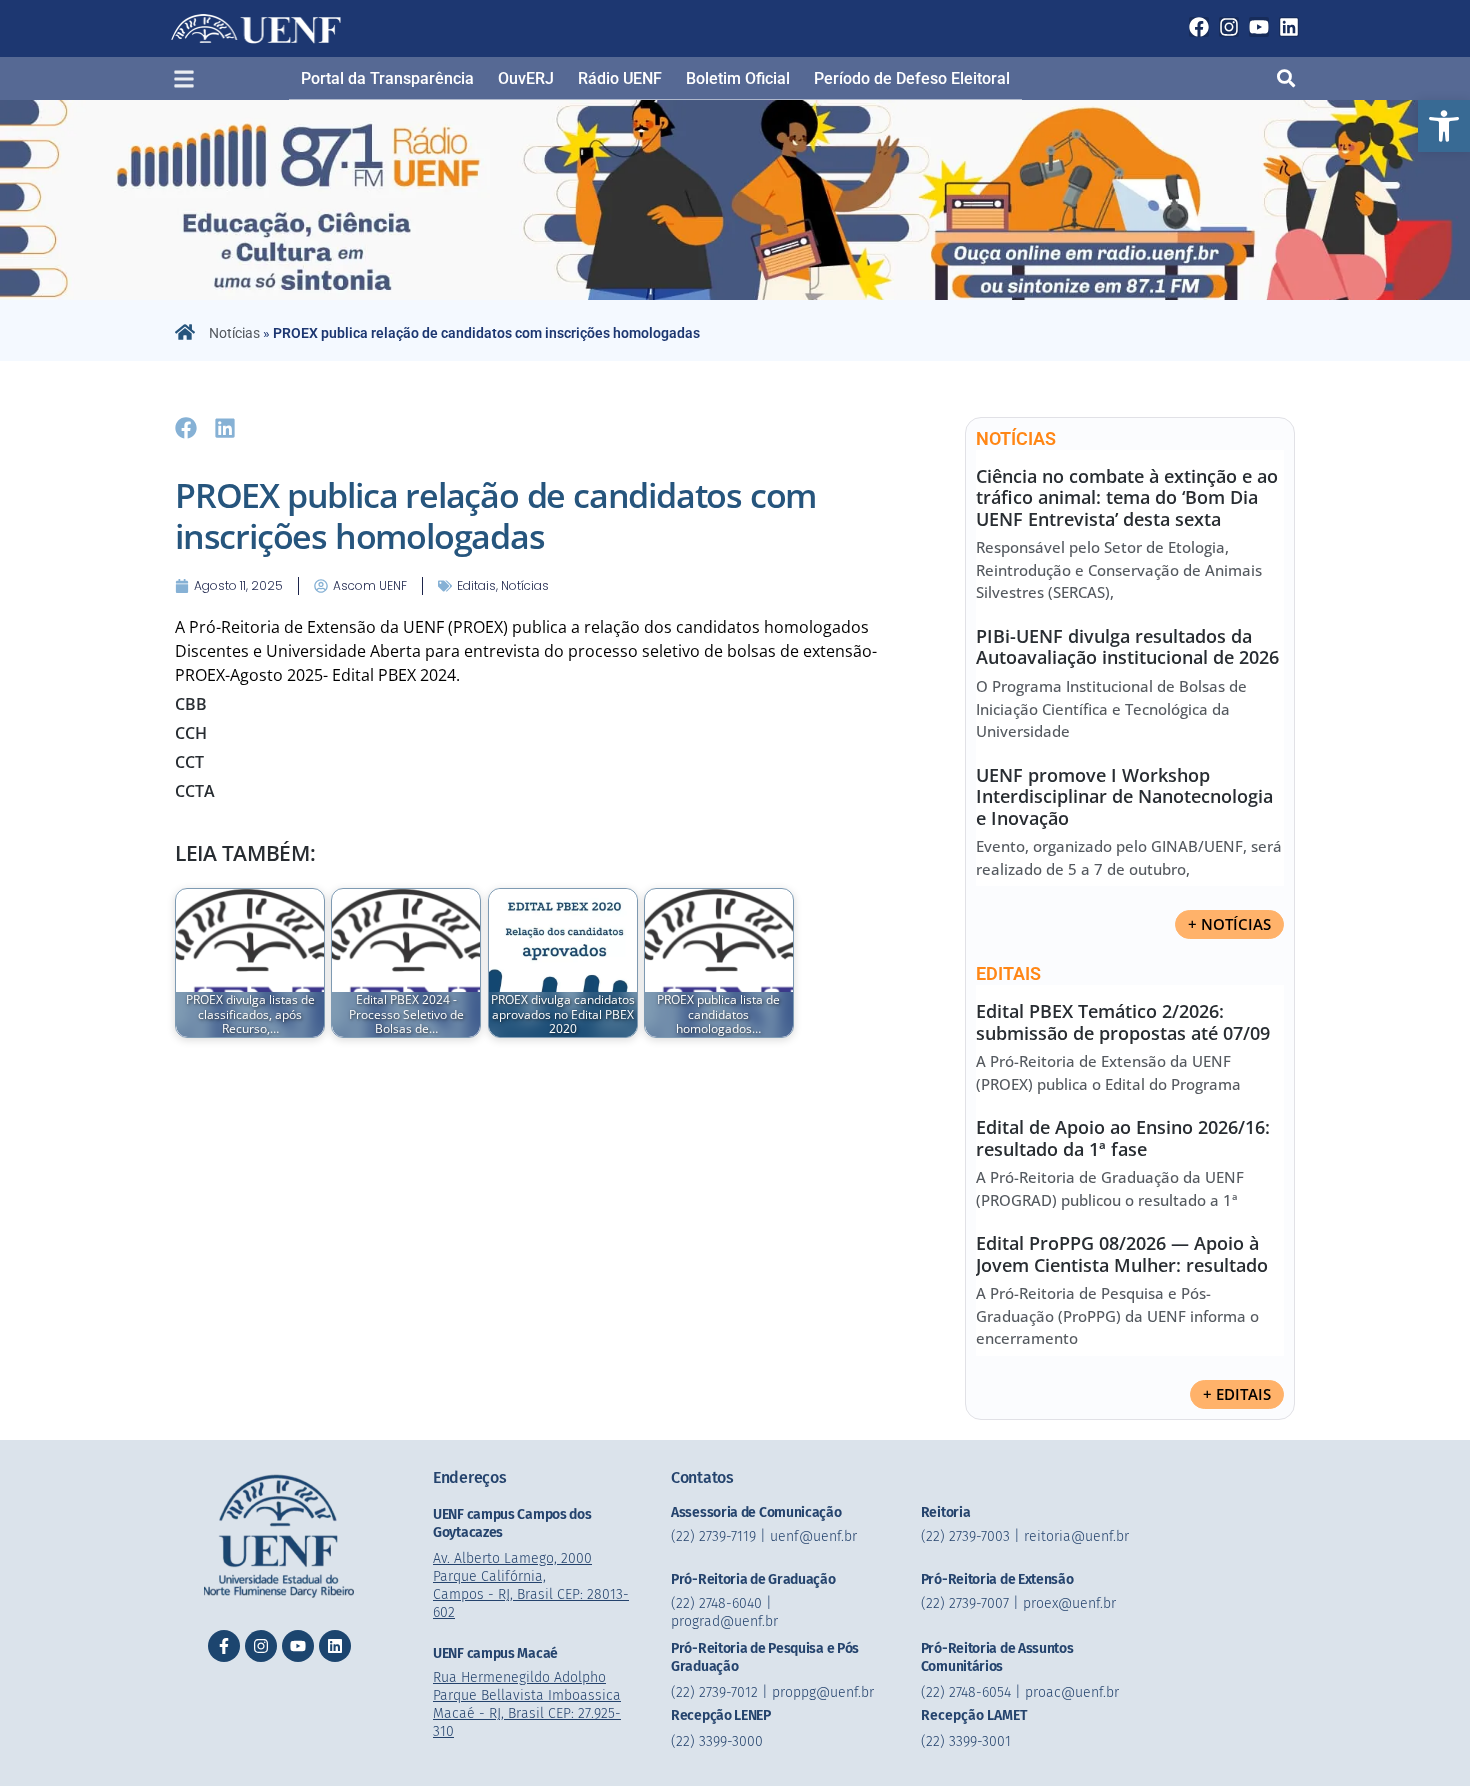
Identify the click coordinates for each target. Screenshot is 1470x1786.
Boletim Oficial (738, 78)
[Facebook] (1199, 27)
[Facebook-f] (224, 1646)
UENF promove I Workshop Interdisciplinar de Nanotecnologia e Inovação (1124, 796)
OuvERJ (526, 78)
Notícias (234, 333)
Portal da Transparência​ (387, 78)
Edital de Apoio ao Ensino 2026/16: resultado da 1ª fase (1123, 1138)
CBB (191, 704)
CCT (189, 762)
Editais (476, 585)
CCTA (195, 791)
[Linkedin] (1289, 27)
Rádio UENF (620, 78)
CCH (191, 733)
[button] (1444, 126)
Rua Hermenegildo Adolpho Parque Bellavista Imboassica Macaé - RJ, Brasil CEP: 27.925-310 (527, 1704)
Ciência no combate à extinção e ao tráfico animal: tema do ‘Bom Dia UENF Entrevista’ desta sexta (1127, 497)
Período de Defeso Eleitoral (912, 78)
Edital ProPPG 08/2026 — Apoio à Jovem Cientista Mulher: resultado (1122, 1254)
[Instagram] (1229, 27)
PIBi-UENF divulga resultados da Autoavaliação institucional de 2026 (1127, 647)
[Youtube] (1259, 27)
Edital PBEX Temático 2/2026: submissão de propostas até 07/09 (1123, 1022)
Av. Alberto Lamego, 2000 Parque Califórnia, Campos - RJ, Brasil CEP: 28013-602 (531, 1585)
